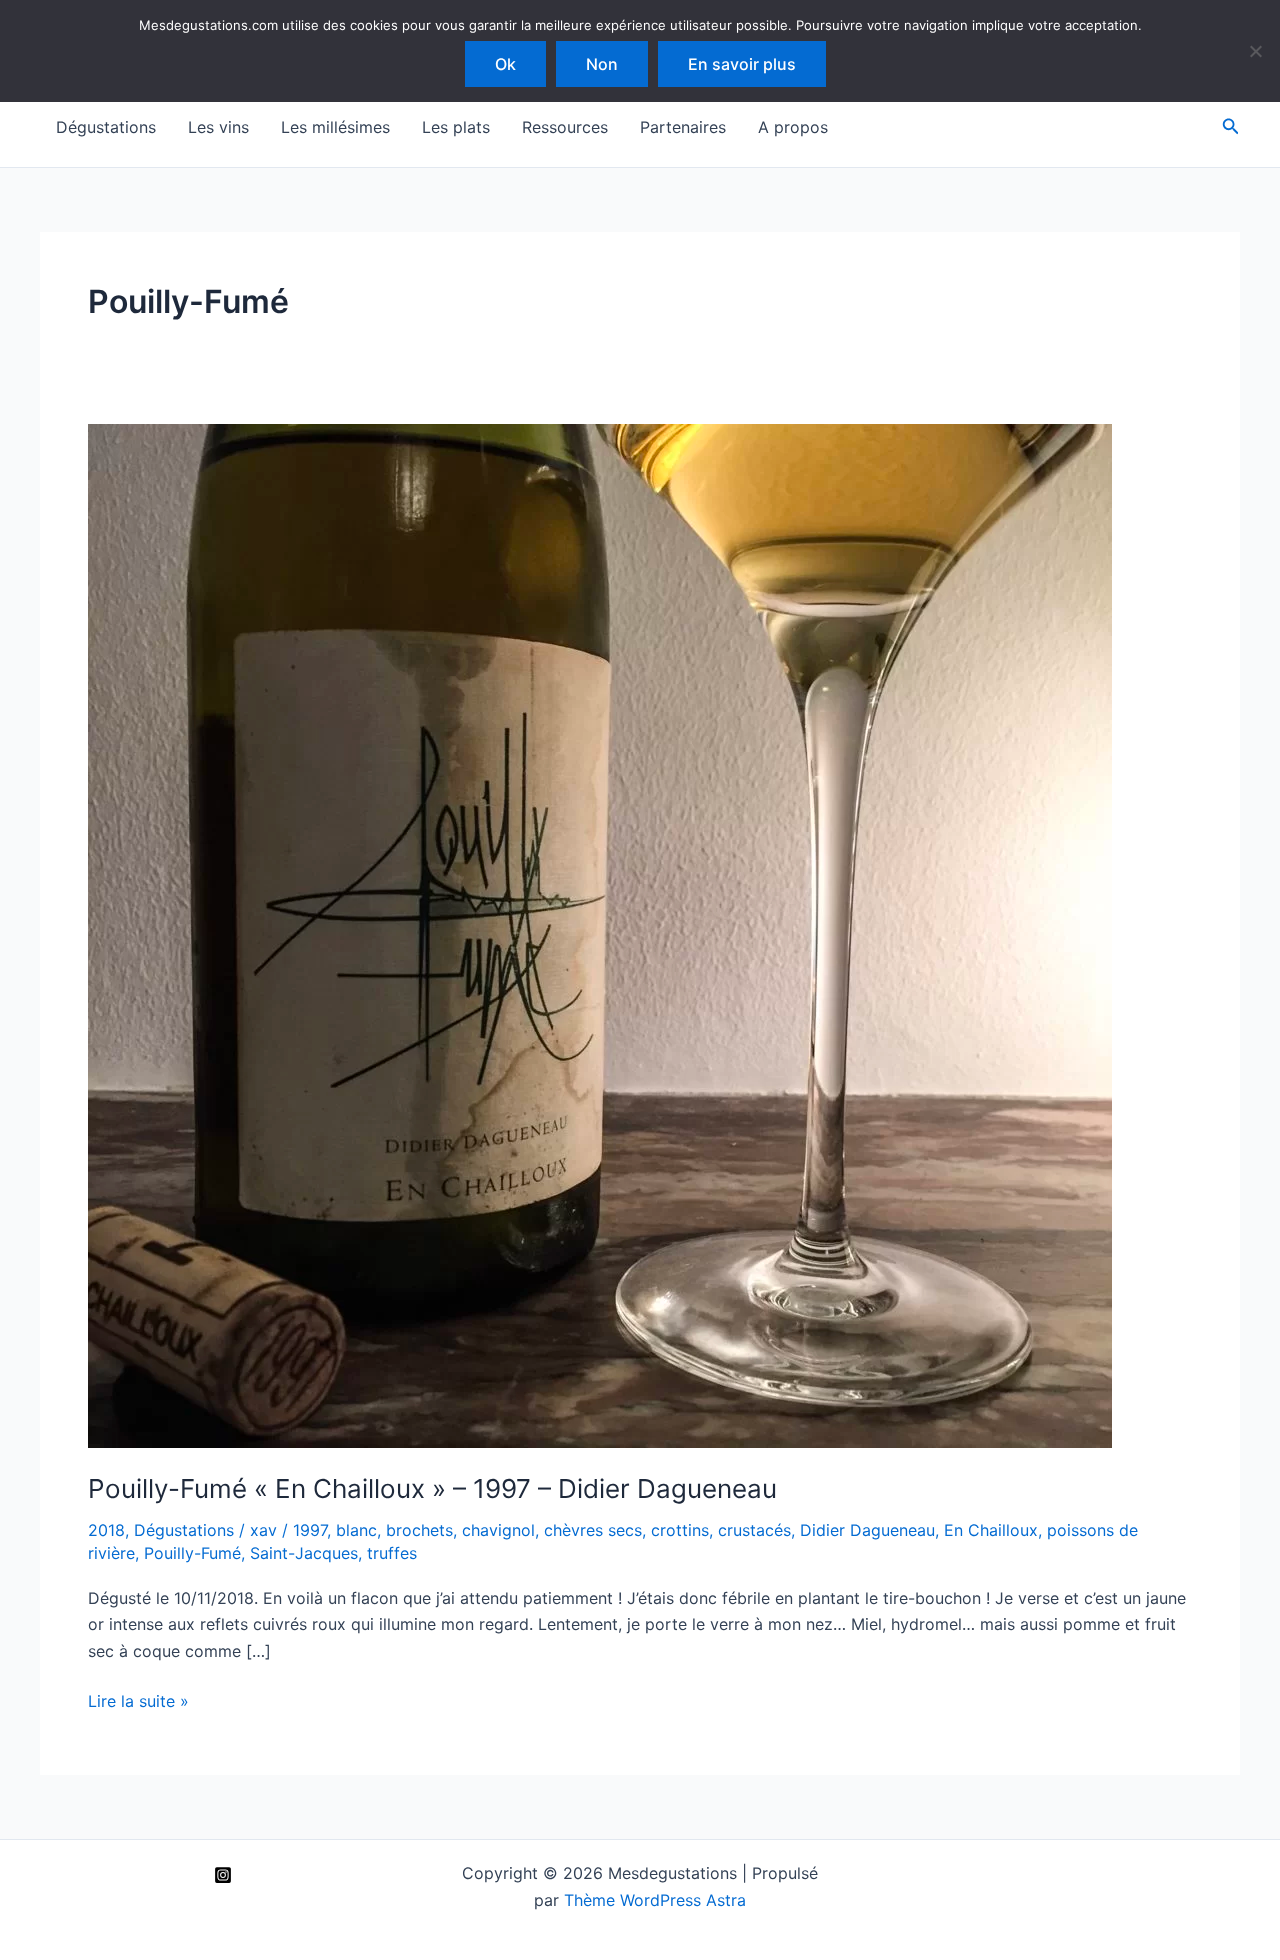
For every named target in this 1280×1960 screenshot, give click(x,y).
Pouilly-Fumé (192, 1553)
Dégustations (106, 127)
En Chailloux (991, 1530)
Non (602, 64)
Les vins (218, 127)
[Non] (1255, 51)
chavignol (498, 1530)
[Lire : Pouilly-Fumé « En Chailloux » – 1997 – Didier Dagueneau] (600, 935)
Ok (505, 64)
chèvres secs (593, 1530)
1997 (310, 1530)
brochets (419, 1530)
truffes (392, 1553)
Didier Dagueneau (867, 1530)
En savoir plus (742, 64)
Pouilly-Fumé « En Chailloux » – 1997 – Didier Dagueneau (432, 1488)
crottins (680, 1530)
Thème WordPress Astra (655, 1900)
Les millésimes (335, 127)
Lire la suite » (138, 1702)
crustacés (754, 1530)
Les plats (456, 127)
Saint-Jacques (304, 1553)
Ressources (565, 127)
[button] (1231, 126)
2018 (106, 1530)
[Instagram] (223, 1875)
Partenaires (683, 127)
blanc (356, 1530)
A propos (793, 127)
